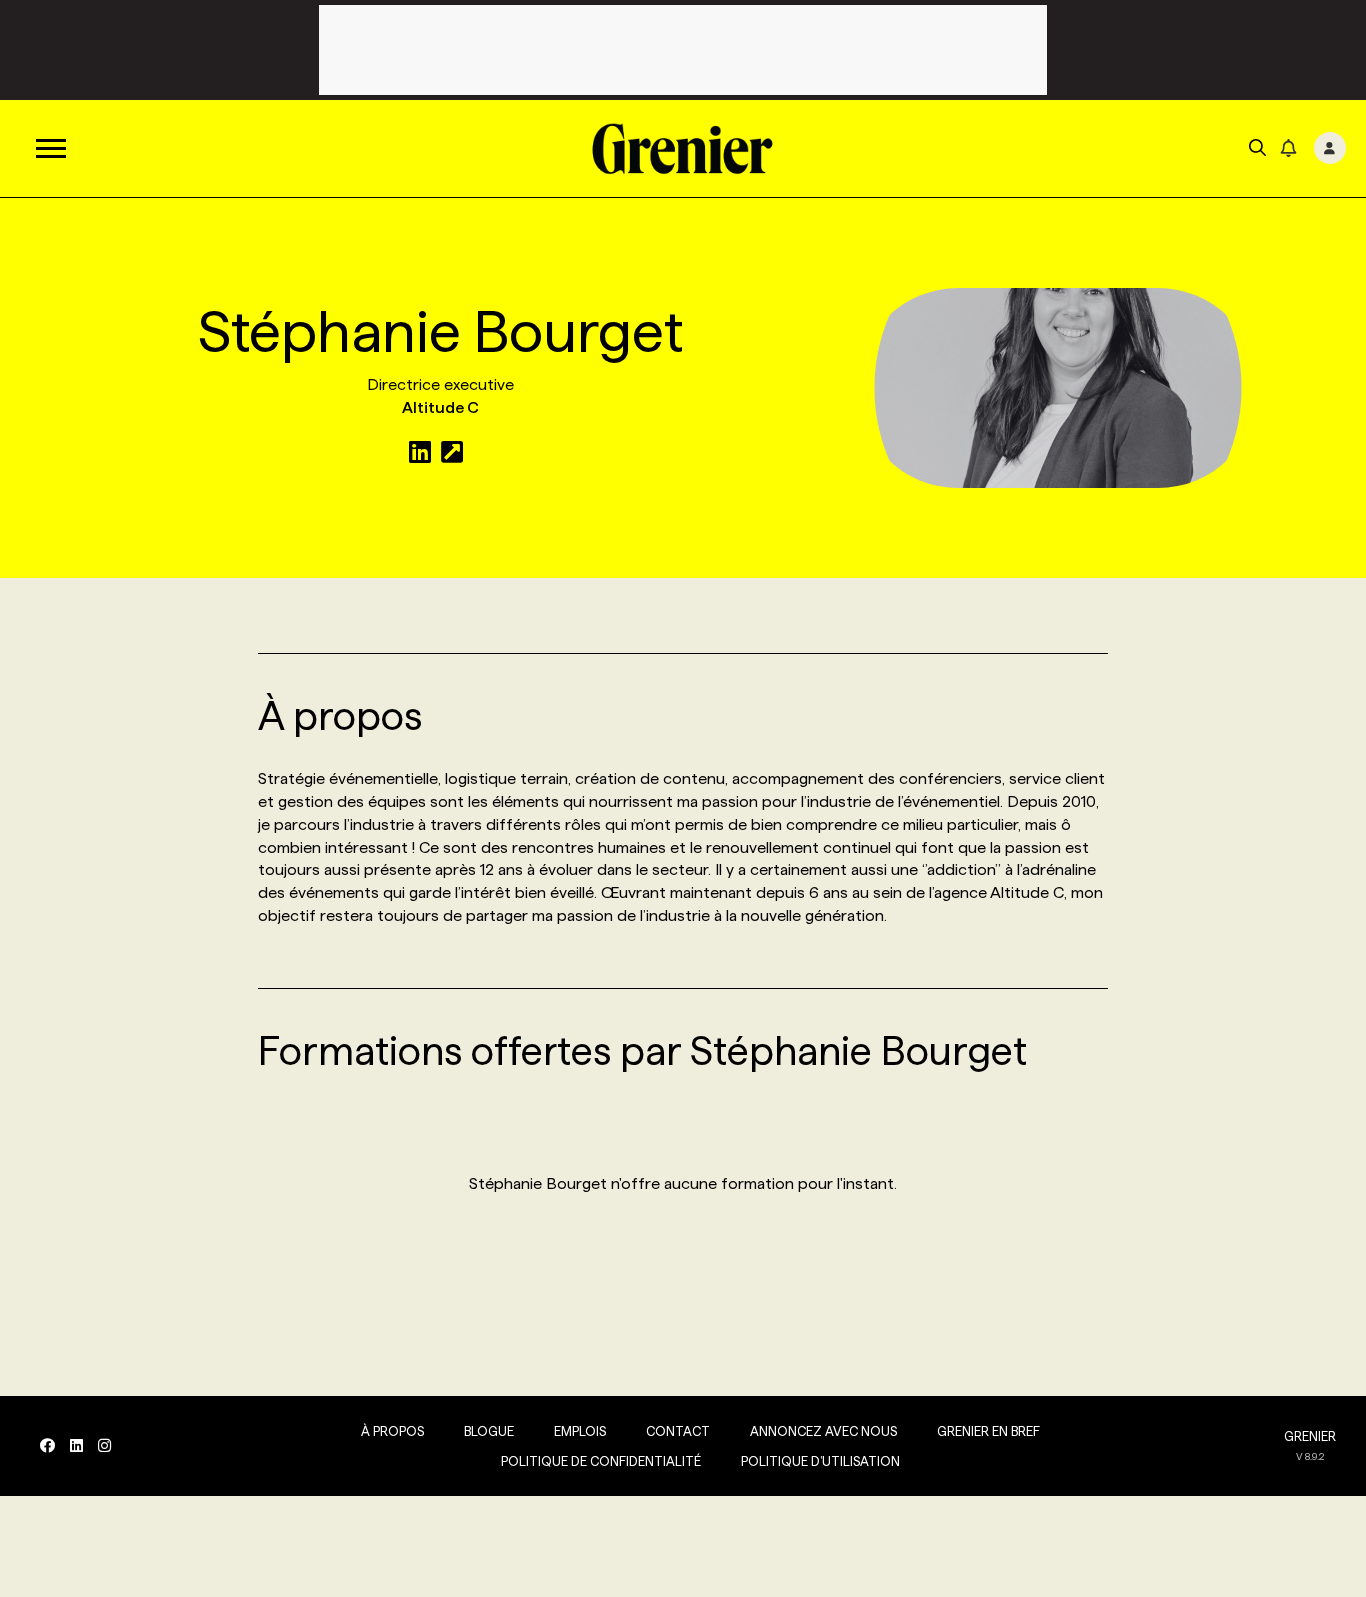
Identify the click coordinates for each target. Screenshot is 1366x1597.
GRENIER (1310, 1436)
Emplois (580, 1431)
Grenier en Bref (988, 1431)
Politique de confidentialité (601, 1461)
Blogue (489, 1431)
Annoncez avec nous (823, 1431)
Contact (678, 1431)
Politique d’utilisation (820, 1461)
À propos (392, 1431)
